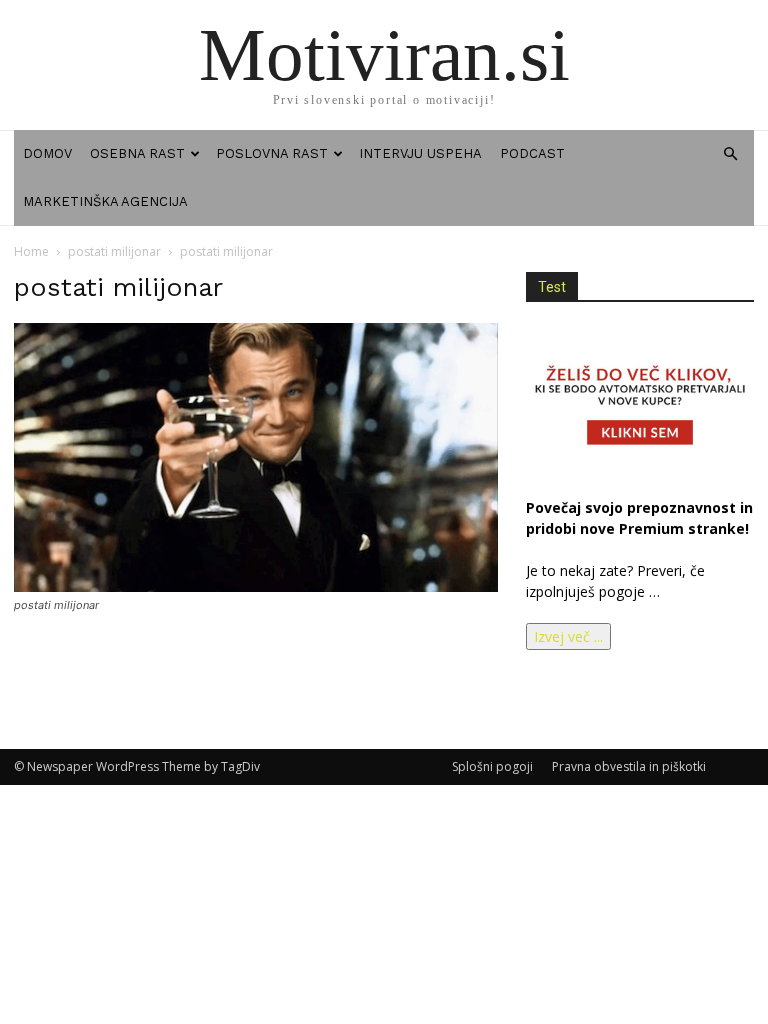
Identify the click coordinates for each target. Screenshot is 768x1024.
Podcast (532, 153)
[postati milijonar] (256, 586)
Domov (47, 153)
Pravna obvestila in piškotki (629, 766)
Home (31, 251)
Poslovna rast (272, 153)
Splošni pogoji (492, 766)
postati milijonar (114, 251)
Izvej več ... (568, 636)
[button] (730, 154)
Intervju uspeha (420, 153)
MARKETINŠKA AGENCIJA (105, 201)
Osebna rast (137, 153)
